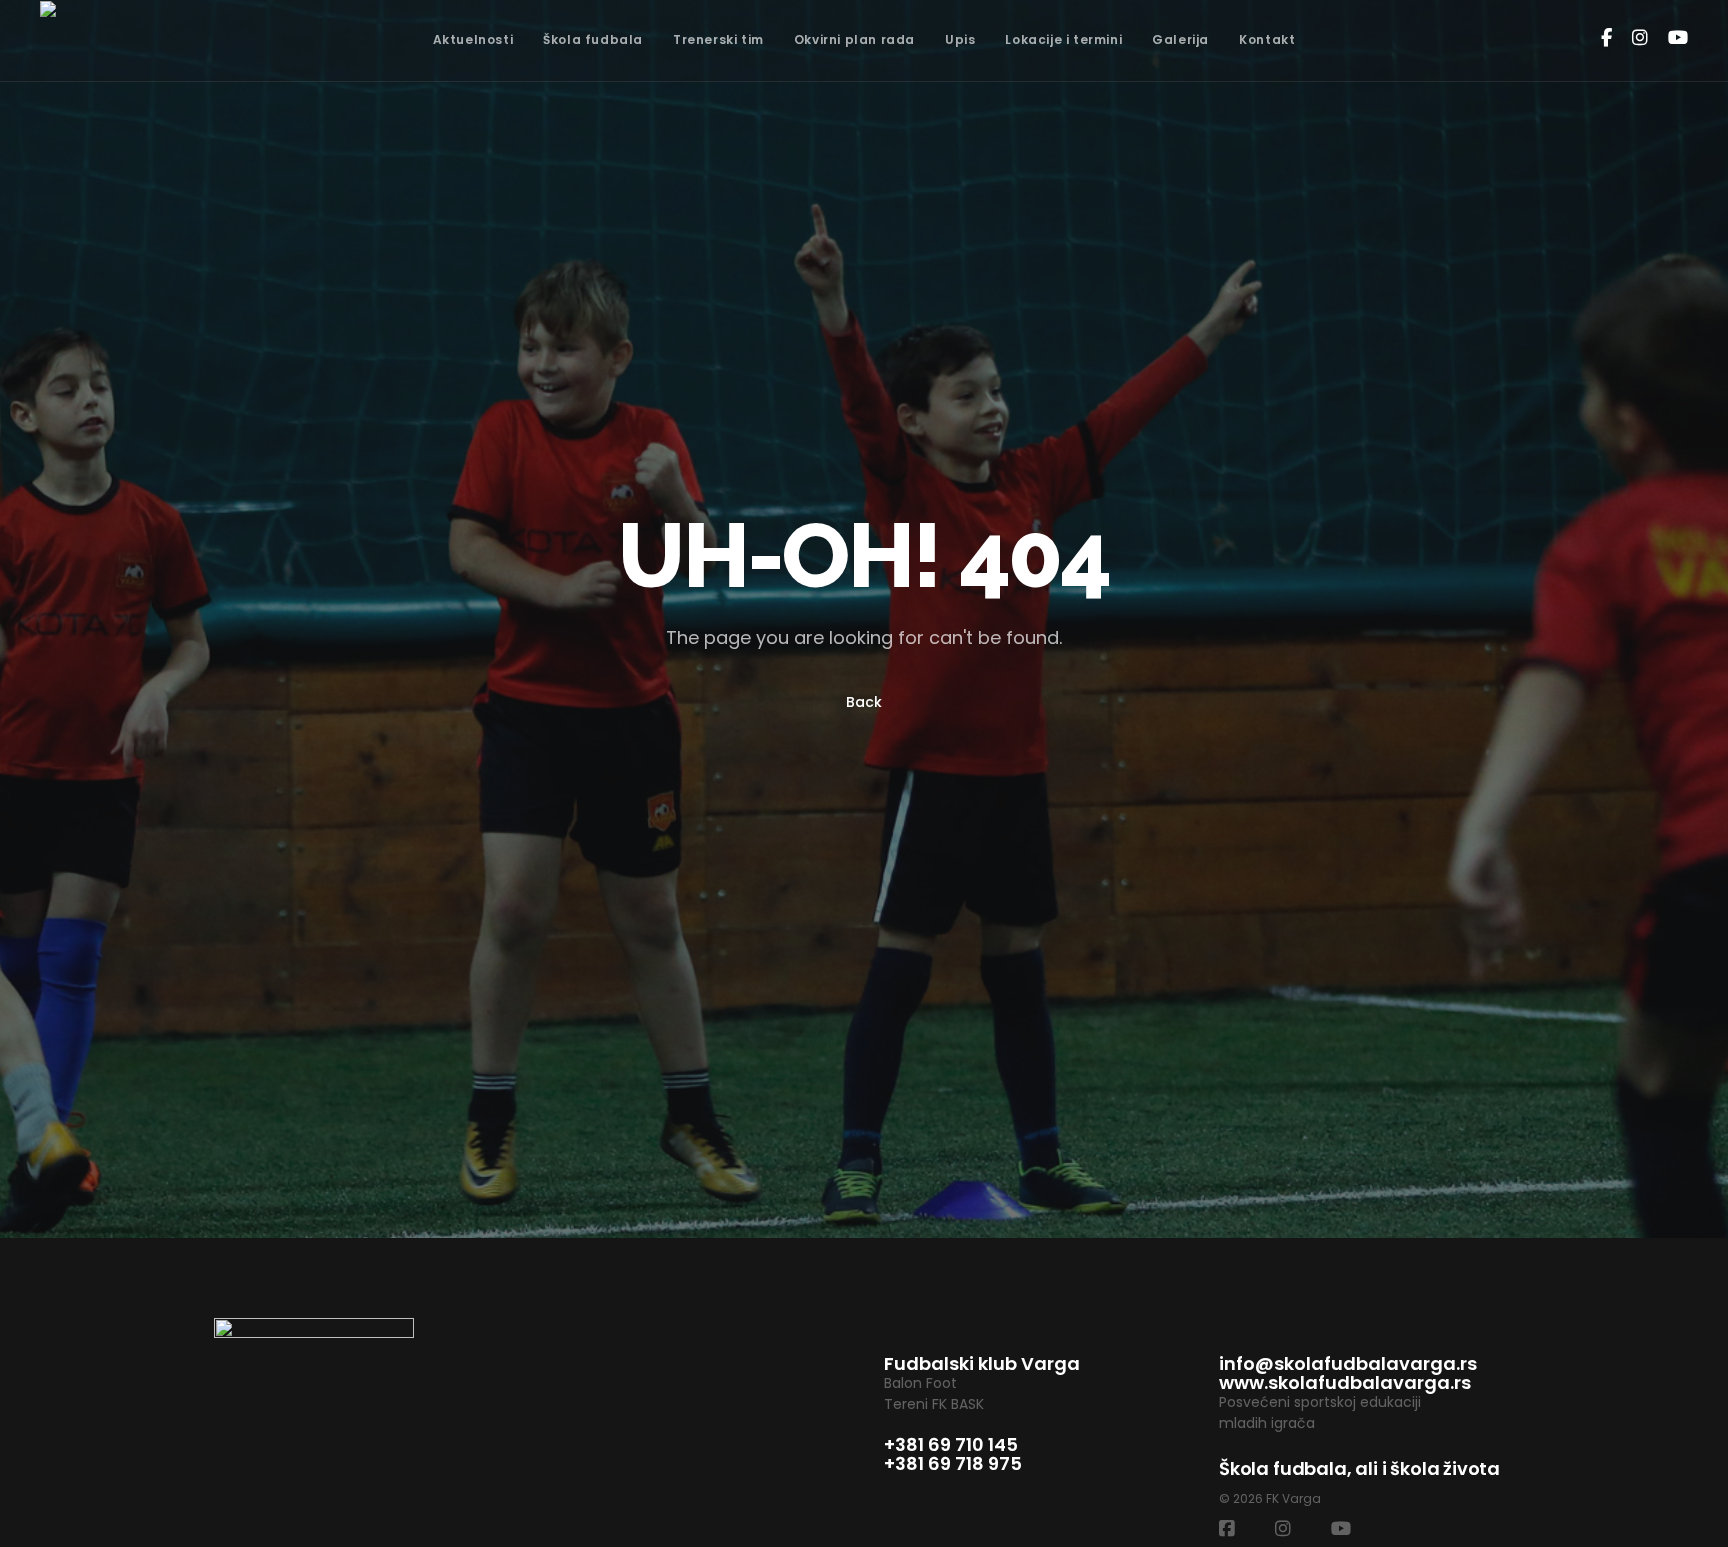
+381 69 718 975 (953, 1463)
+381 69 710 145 (951, 1444)
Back (864, 702)
